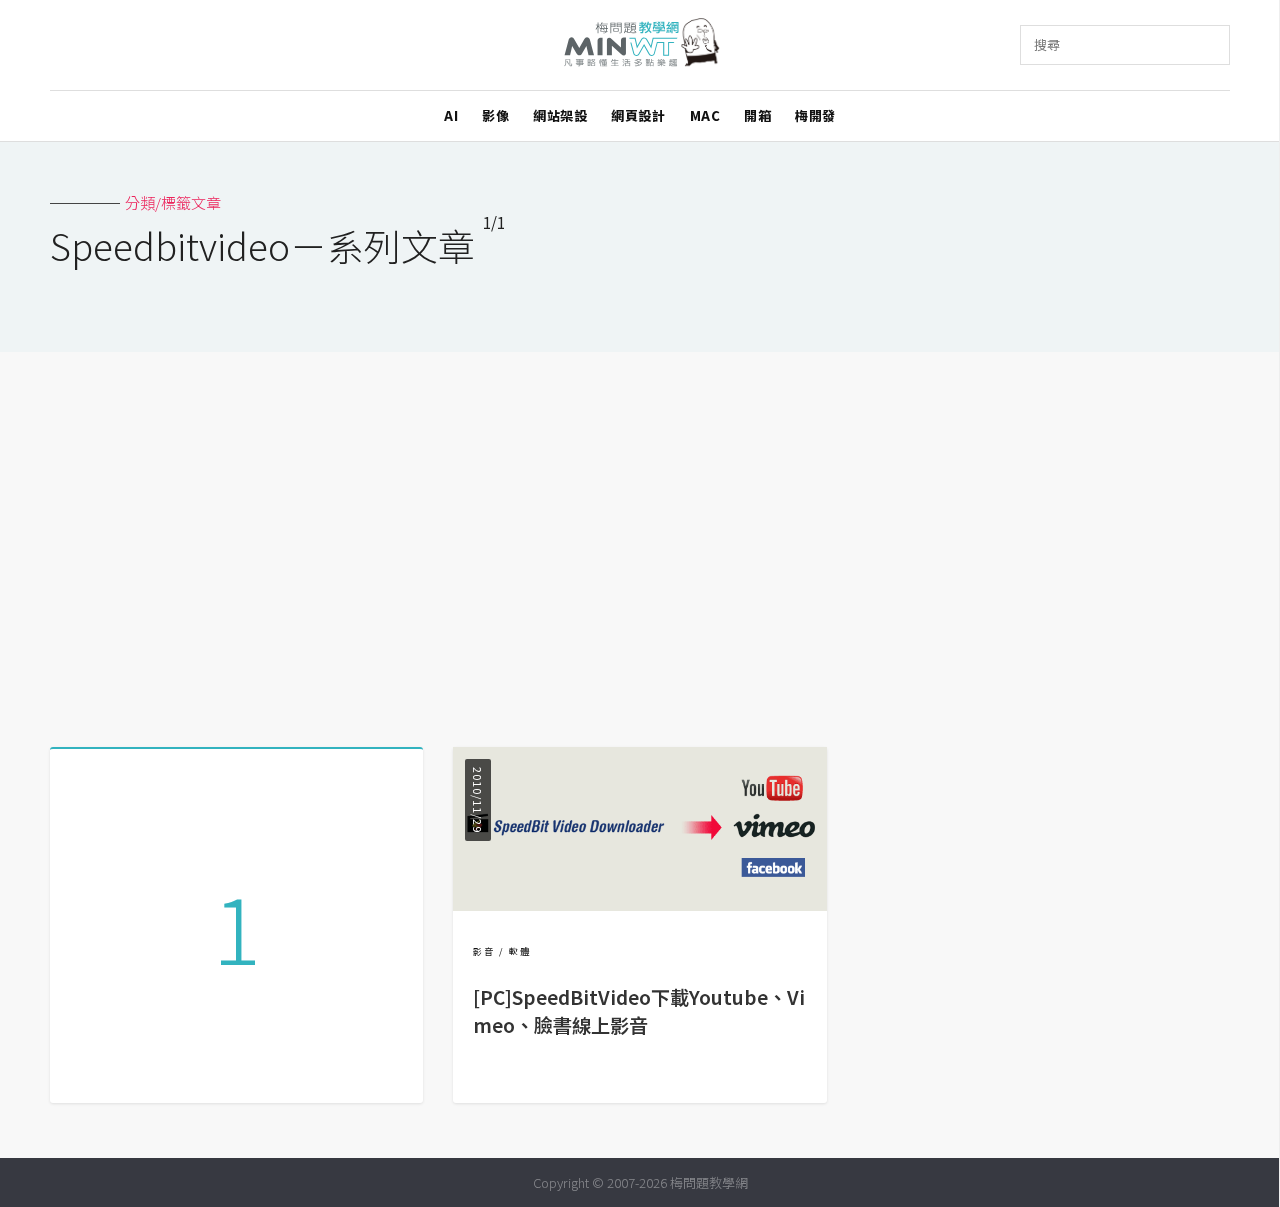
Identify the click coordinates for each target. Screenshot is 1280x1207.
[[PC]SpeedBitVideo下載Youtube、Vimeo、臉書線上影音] (639, 904)
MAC (705, 115)
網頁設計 (638, 115)
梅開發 (815, 115)
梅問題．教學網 (640, 45)
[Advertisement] (640, 542)
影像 (495, 115)
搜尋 (1047, 44)
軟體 (520, 951)
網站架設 (560, 115)
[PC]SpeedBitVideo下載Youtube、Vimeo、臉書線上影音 (639, 1011)
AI (451, 115)
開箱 (757, 115)
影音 (484, 951)
